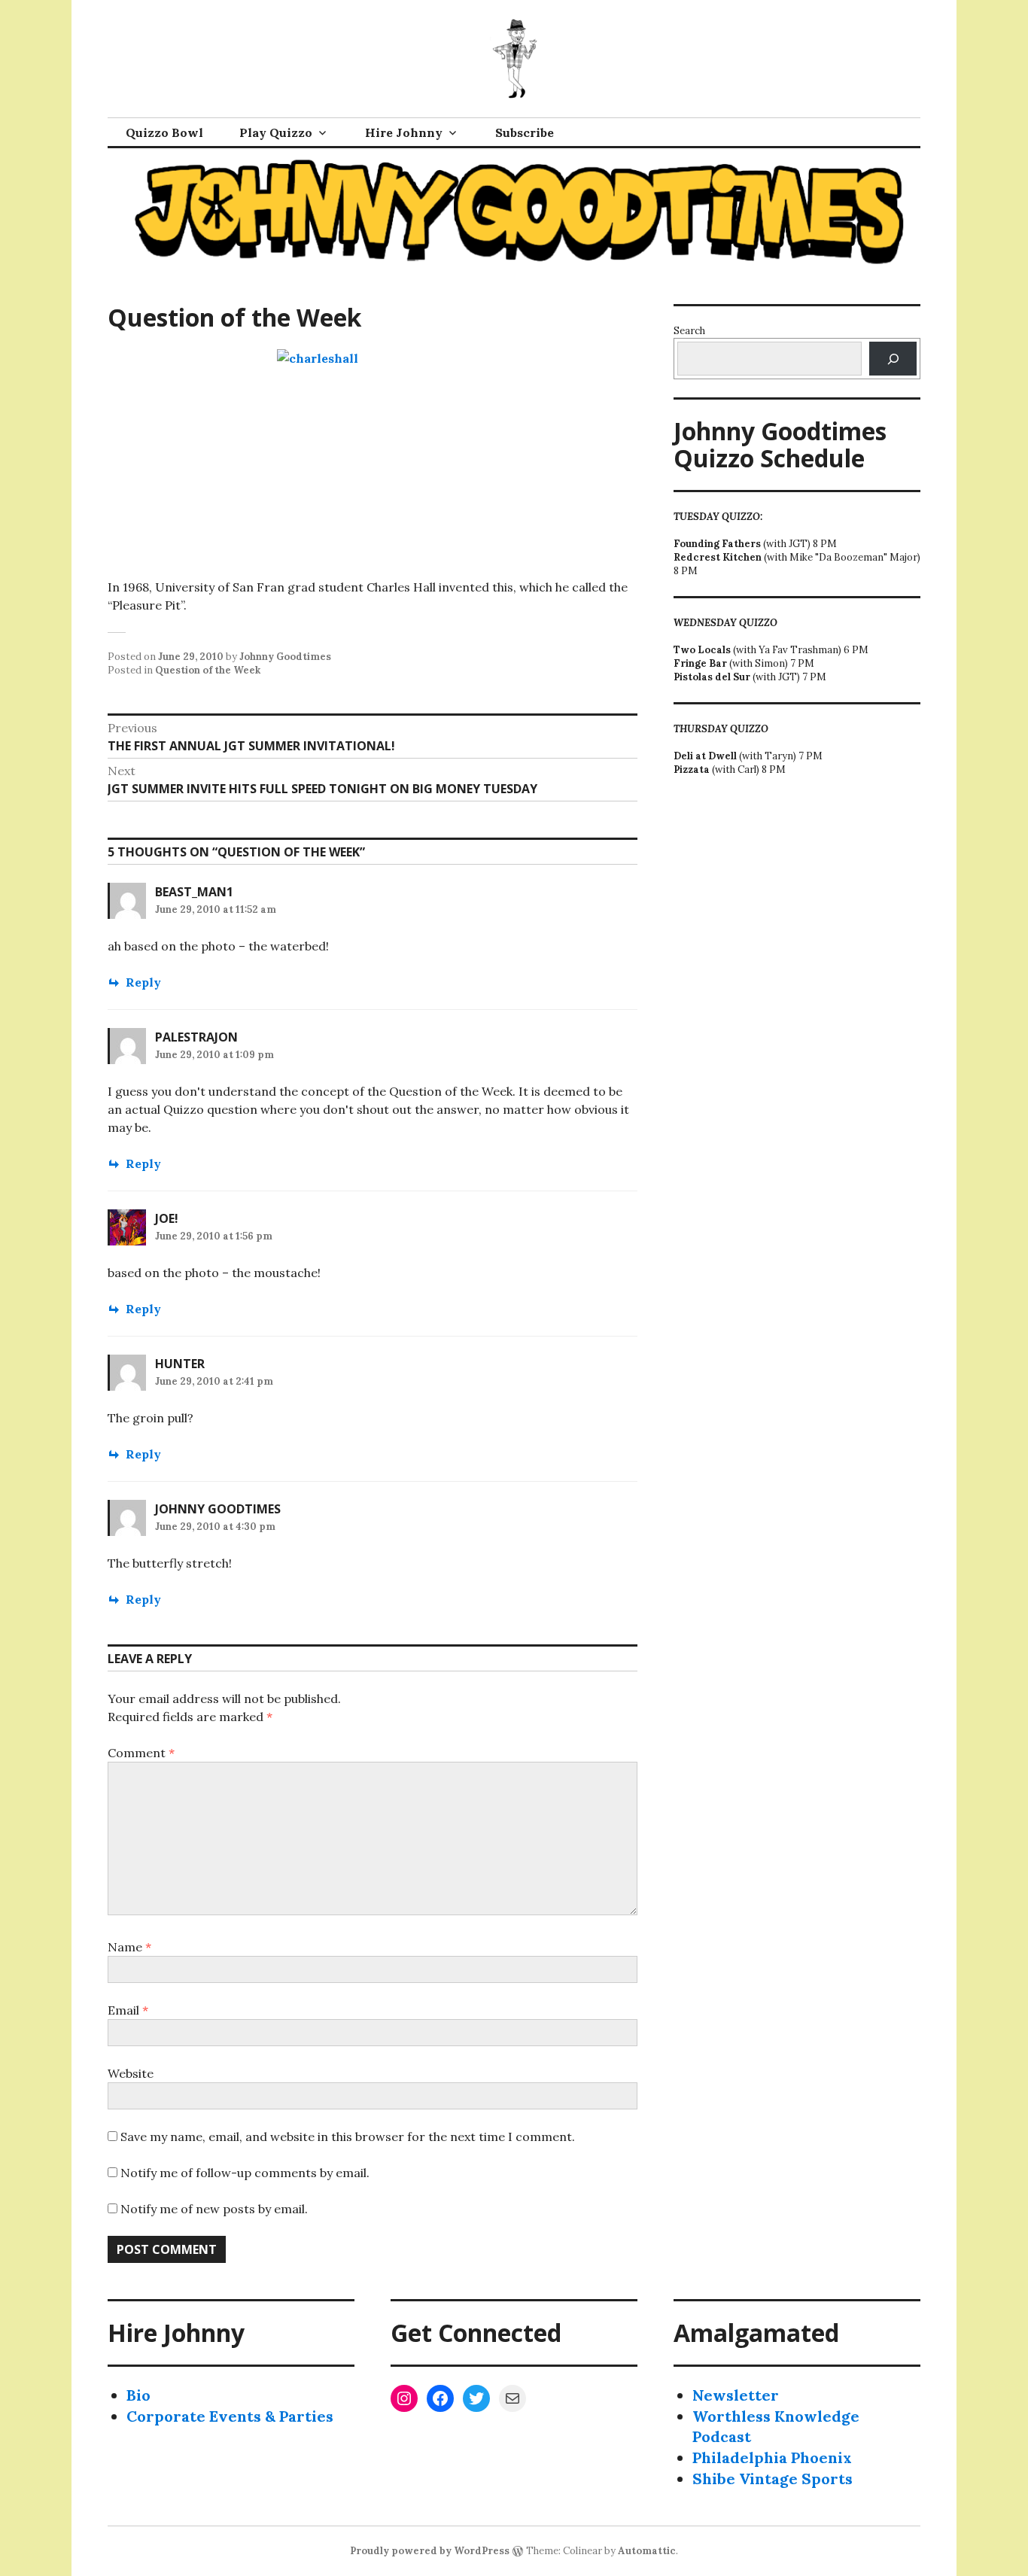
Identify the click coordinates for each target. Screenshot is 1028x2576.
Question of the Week (208, 670)
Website (131, 2073)
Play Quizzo (276, 132)
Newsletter (736, 2395)
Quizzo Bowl (164, 132)
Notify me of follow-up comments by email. (245, 2173)
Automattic (647, 2551)
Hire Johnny (404, 132)
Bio (138, 2395)
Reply (143, 982)
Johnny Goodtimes (285, 657)
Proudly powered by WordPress (430, 2551)
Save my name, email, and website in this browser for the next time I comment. (348, 2137)
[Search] (893, 359)
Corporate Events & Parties (230, 2416)
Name (129, 1947)
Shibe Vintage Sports (773, 2479)
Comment (141, 1753)
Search (689, 331)
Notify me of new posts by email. (214, 2209)
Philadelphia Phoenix (772, 2457)
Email (128, 2010)
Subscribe (525, 132)
